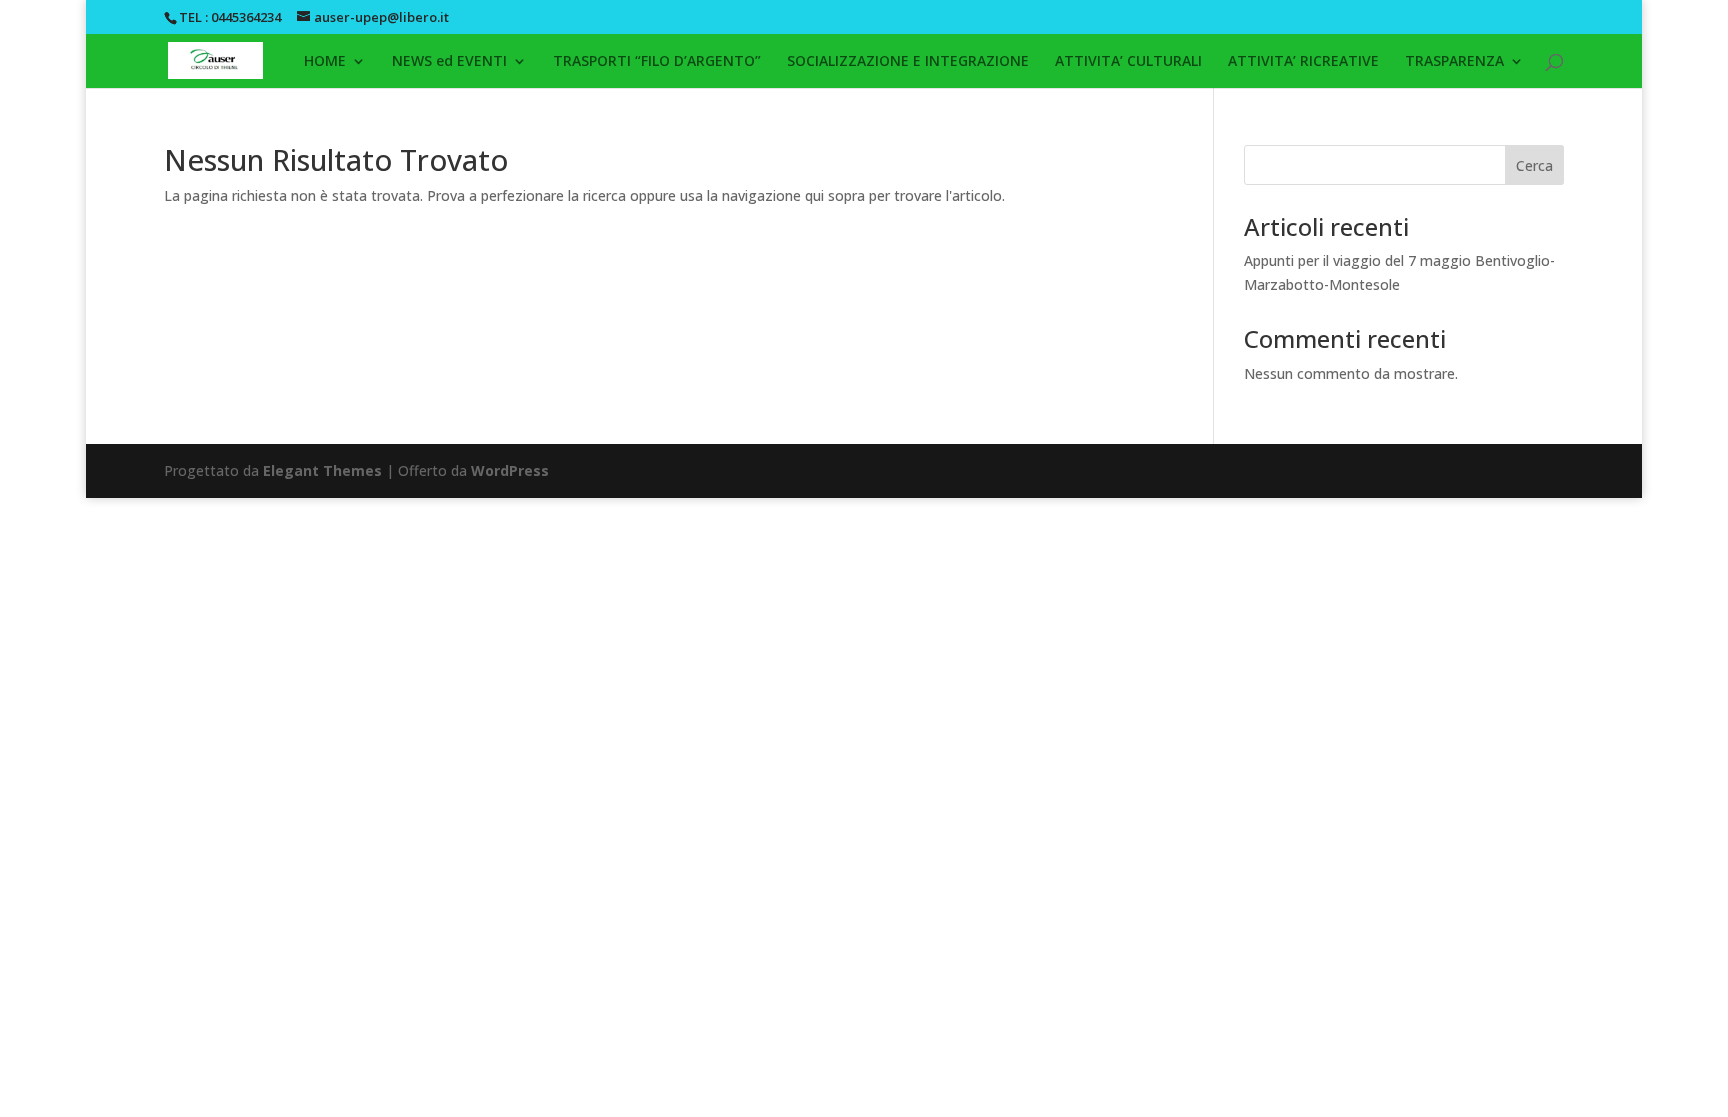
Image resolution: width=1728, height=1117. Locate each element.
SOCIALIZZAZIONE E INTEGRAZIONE (908, 62)
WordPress (510, 470)
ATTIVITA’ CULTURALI (1128, 62)
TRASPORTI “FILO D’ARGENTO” (657, 62)
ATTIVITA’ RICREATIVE (1303, 62)
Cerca (1534, 165)
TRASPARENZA (1454, 62)
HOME (325, 62)
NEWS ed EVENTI (449, 62)
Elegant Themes (322, 470)
